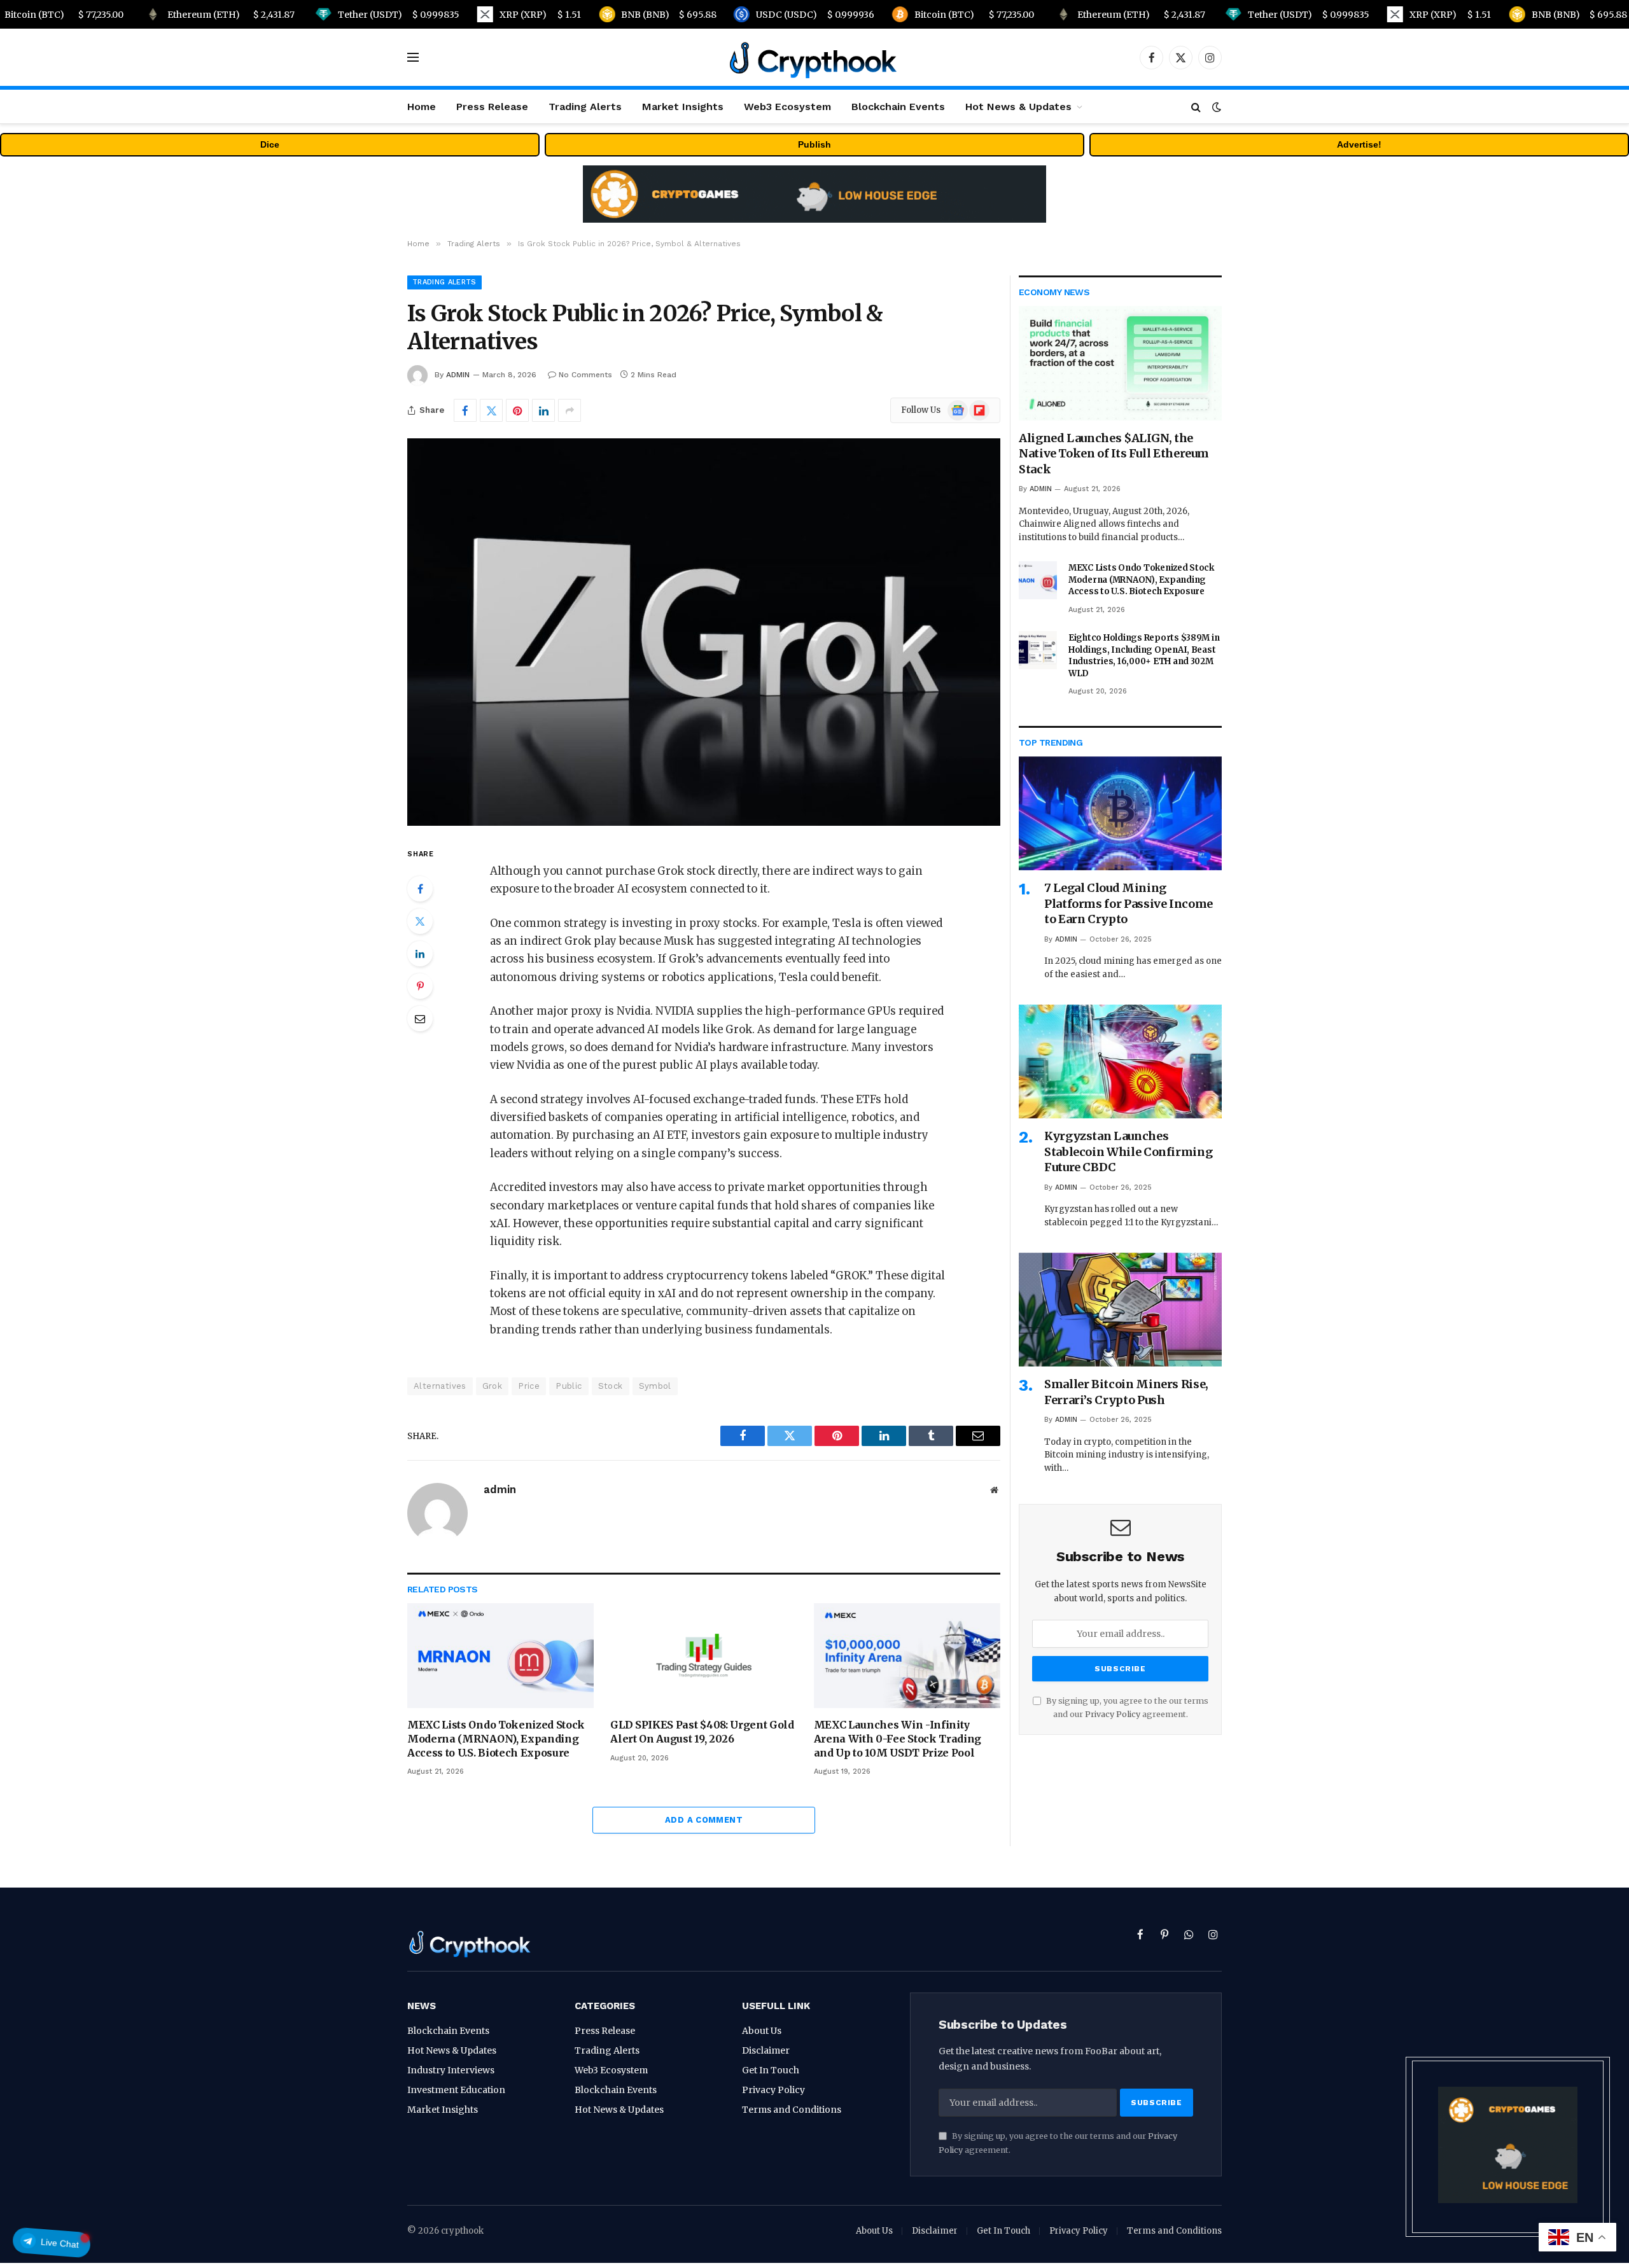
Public (569, 1386)
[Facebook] (420, 889)
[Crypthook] (814, 57)
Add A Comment (704, 1820)
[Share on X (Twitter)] (491, 410)
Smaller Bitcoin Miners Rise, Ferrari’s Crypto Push (1126, 1392)
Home (422, 107)
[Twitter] (420, 921)
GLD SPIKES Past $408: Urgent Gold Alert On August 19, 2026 (702, 1732)
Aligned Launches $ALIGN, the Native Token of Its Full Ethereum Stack (1114, 454)
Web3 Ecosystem (787, 107)
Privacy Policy (1113, 1714)
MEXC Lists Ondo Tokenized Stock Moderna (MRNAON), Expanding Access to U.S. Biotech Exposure (496, 1739)
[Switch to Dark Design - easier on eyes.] (1215, 107)
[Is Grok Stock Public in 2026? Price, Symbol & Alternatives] (704, 632)
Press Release (492, 107)
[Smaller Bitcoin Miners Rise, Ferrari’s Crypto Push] (1120, 1310)
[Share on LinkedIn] (543, 410)
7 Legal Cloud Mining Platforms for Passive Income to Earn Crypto (1129, 903)
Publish (814, 144)
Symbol (655, 1386)
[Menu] (413, 58)
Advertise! (1359, 144)
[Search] (1196, 107)
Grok (493, 1386)
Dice (270, 144)
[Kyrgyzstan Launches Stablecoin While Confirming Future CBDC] (1120, 1061)
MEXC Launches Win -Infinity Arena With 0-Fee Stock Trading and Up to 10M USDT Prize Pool (898, 1739)
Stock (611, 1386)
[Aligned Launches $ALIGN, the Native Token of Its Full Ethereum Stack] (1120, 363)
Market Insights (683, 107)
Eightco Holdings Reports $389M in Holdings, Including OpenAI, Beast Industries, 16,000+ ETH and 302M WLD (1144, 656)
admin (458, 375)
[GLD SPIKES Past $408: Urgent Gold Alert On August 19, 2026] (703, 1656)
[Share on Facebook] (465, 410)
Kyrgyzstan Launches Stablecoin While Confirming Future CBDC (1128, 1151)
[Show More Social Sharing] (570, 410)
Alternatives (440, 1386)
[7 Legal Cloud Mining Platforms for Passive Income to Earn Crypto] (1120, 813)
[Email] (420, 1019)
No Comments (585, 375)
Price (529, 1386)
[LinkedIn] (420, 954)
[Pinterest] (420, 986)
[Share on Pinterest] (517, 410)
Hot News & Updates (1018, 107)
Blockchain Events (898, 107)
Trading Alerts (585, 107)
